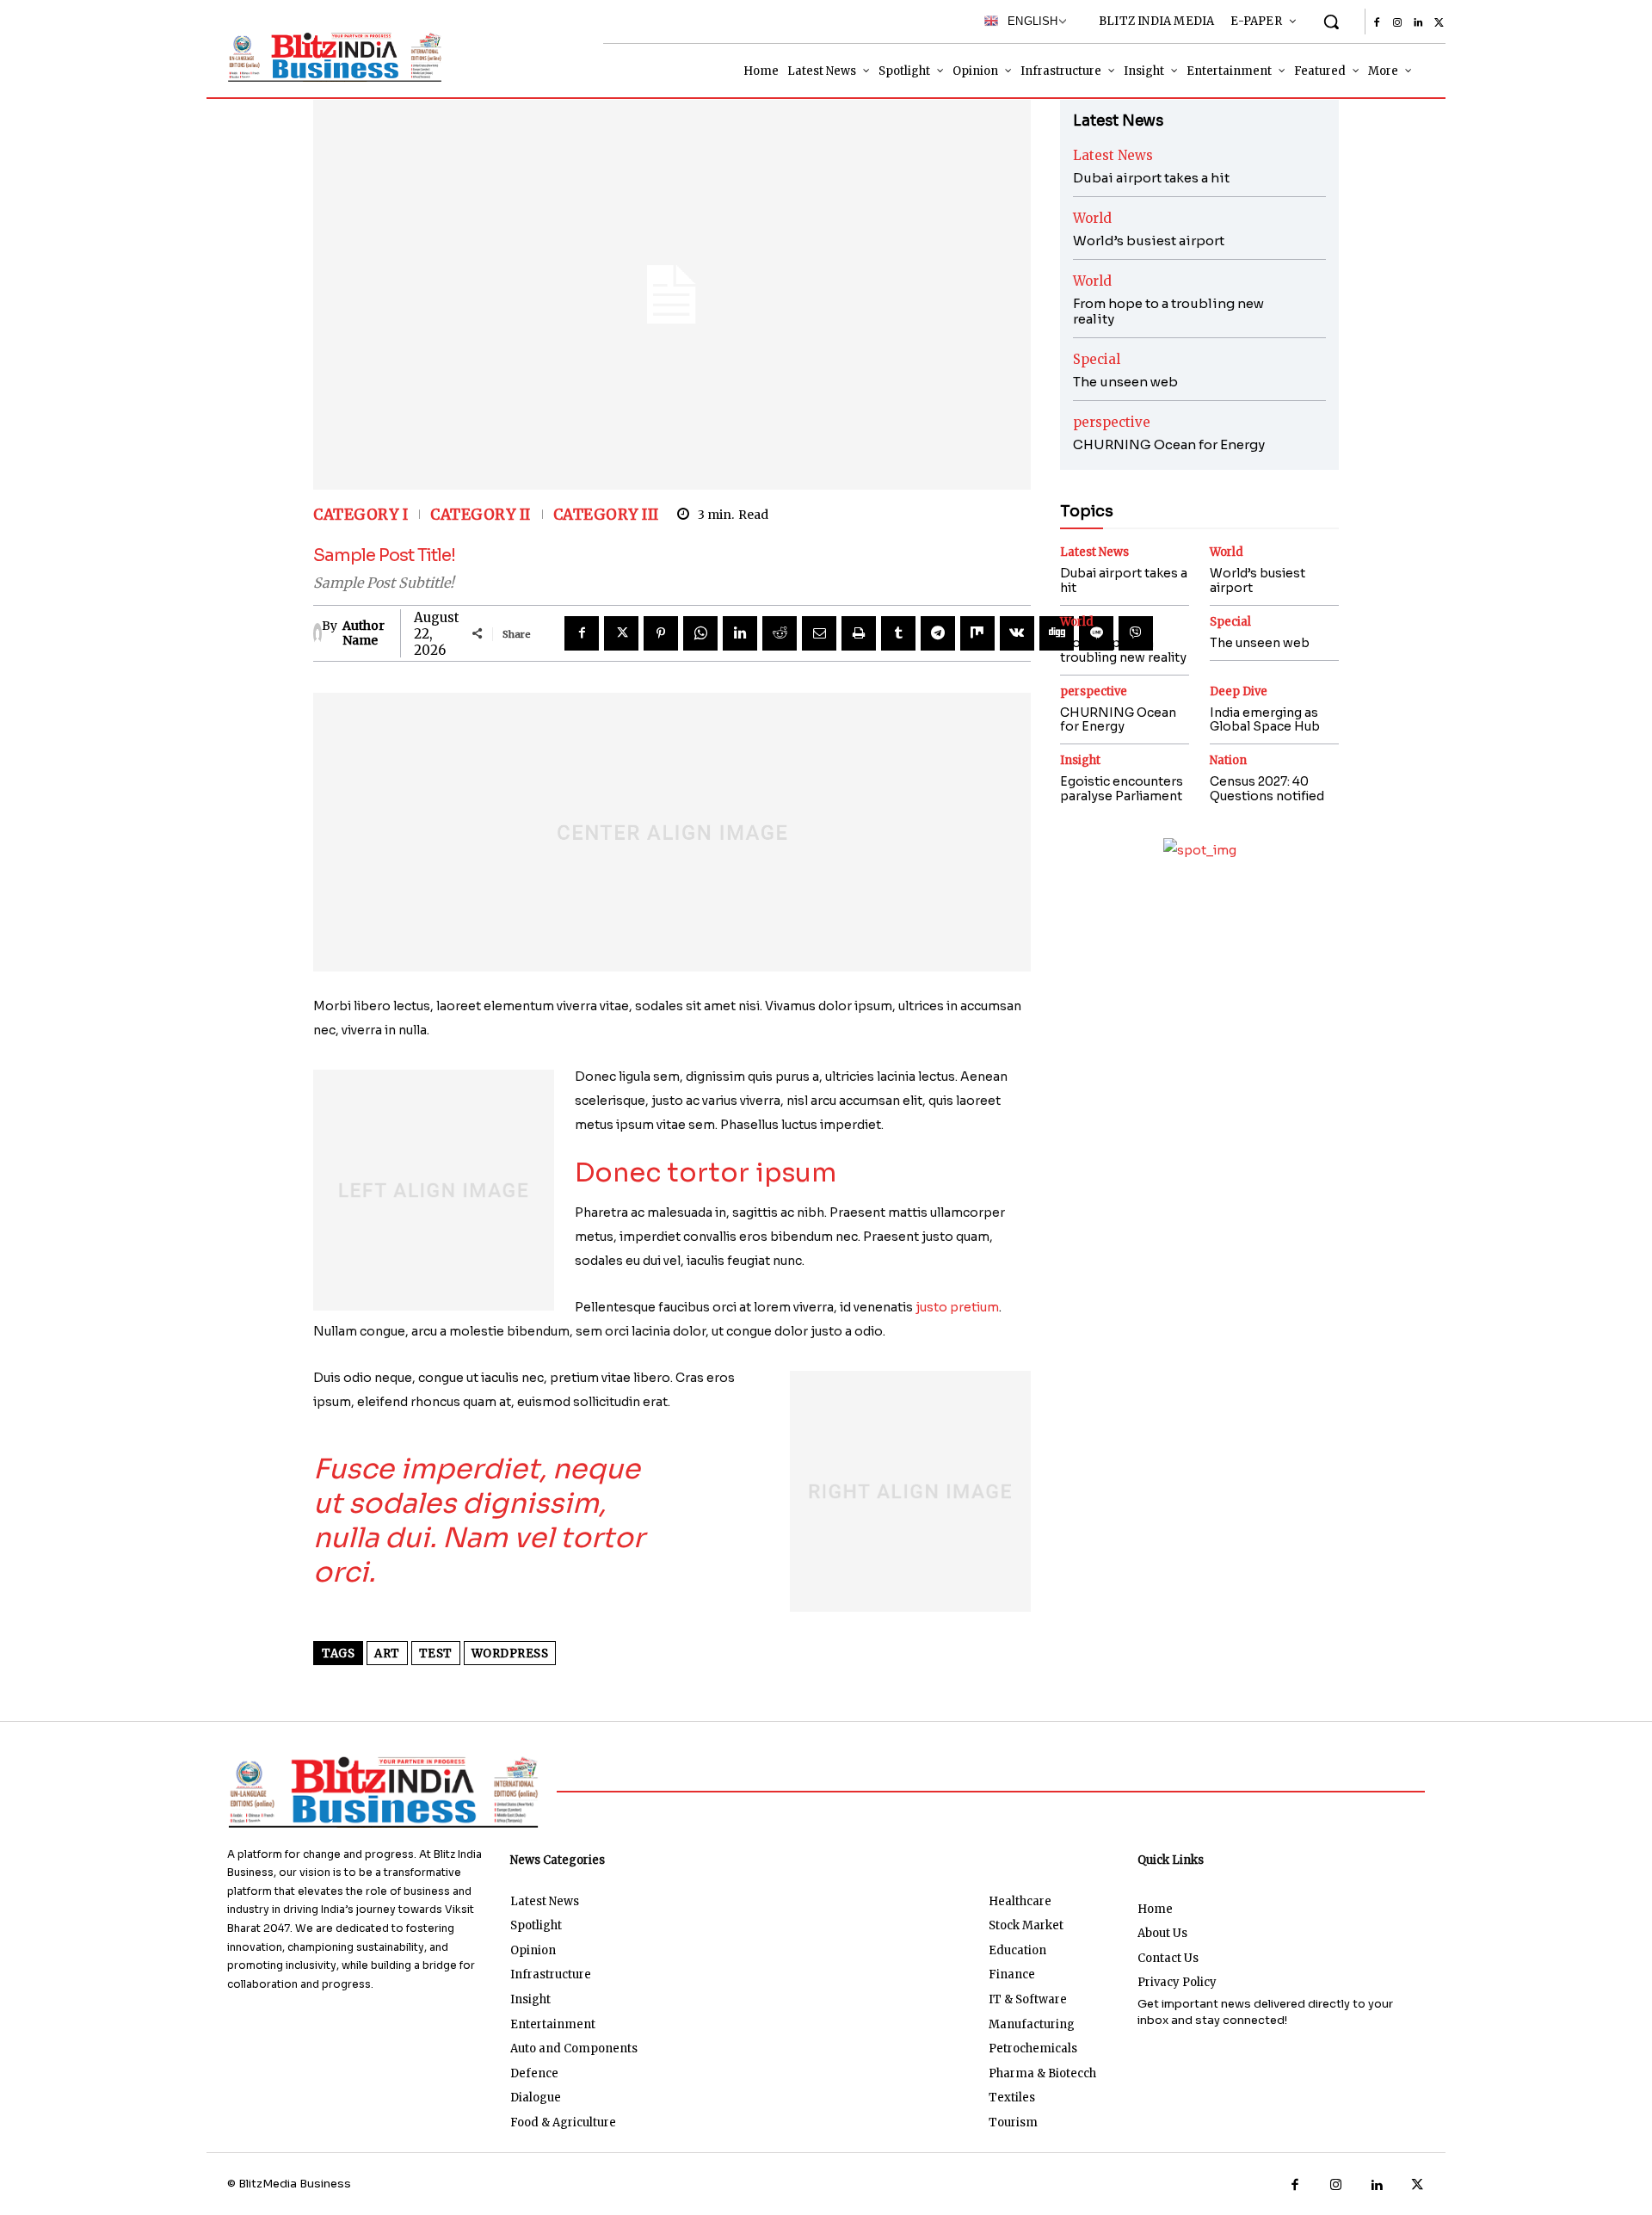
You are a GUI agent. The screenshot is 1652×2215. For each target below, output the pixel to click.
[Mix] (977, 633)
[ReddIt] (780, 633)
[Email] (819, 633)
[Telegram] (938, 633)
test (436, 1654)
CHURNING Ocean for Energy (1169, 444)
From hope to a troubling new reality (1168, 311)
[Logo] (331, 57)
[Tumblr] (898, 633)
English (1028, 21)
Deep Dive (1239, 691)
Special (1097, 359)
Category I (361, 515)
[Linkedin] (1418, 23)
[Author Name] (317, 634)
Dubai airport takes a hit (1151, 178)
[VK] (1017, 633)
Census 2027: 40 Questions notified (1267, 789)
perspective (1112, 422)
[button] (1331, 22)
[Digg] (1057, 633)
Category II (481, 515)
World (1092, 218)
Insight (1080, 760)
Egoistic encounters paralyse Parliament (1122, 789)
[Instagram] (1397, 23)
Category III (606, 515)
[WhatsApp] (700, 633)
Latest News (1113, 155)
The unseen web (1125, 382)
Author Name (364, 633)
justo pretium (957, 1307)
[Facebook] (1377, 23)
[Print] (859, 633)
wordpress (510, 1654)
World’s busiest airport (1149, 241)
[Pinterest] (661, 633)
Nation (1228, 760)
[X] (1439, 23)
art (387, 1654)
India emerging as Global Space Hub (1265, 720)
